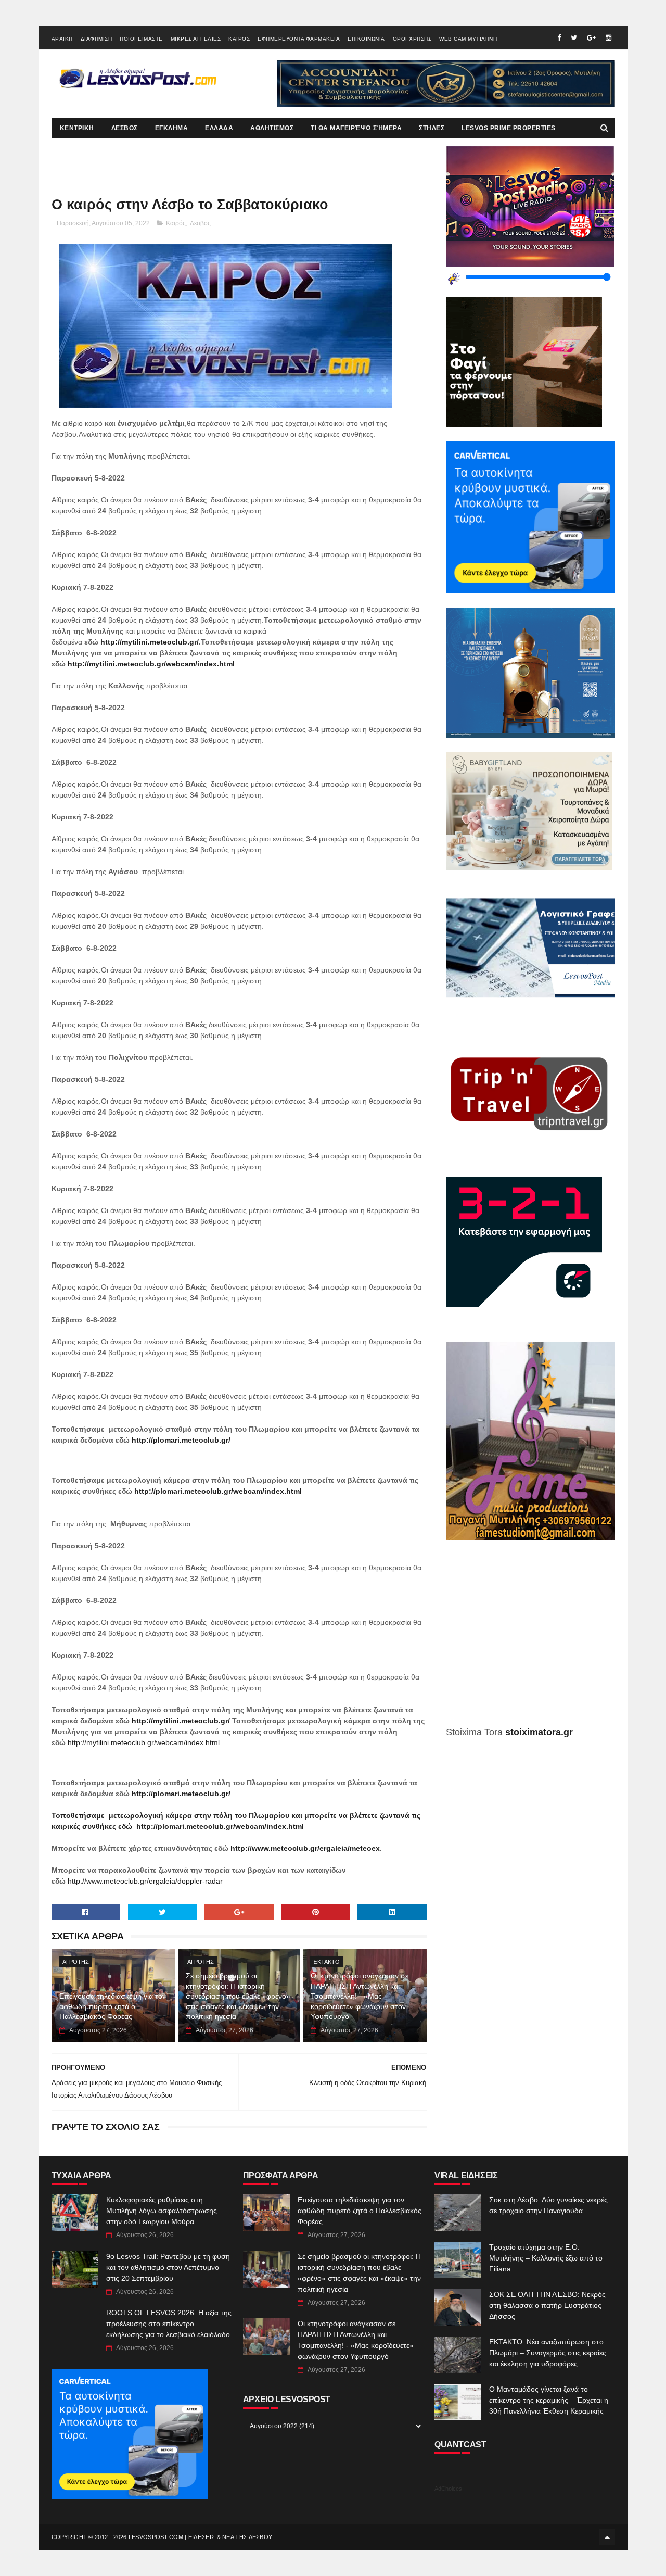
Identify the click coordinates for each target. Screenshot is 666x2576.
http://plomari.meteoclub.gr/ (181, 1440)
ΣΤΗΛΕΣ (432, 128)
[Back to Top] (607, 2537)
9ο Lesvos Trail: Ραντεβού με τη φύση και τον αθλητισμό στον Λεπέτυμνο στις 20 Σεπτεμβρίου (168, 2267)
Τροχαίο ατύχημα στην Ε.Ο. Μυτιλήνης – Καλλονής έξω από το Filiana (546, 2258)
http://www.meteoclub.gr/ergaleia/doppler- (136, 1881)
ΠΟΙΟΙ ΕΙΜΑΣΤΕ (141, 39)
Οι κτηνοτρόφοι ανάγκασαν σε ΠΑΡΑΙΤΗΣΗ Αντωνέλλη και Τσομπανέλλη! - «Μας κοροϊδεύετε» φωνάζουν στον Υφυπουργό (360, 1996)
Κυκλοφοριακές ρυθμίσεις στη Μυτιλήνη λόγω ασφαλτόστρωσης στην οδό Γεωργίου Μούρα (162, 2211)
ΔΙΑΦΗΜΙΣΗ (97, 39)
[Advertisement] (530, 1641)
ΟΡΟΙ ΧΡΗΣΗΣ (412, 39)
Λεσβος (200, 223)
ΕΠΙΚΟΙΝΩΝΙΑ (366, 39)
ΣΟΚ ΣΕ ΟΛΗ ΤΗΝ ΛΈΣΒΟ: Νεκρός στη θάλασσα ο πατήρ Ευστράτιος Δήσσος (547, 2305)
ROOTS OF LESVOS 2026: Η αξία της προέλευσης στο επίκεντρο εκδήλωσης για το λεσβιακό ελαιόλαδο (169, 2324)
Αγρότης (76, 1962)
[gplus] (591, 38)
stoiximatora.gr (539, 1732)
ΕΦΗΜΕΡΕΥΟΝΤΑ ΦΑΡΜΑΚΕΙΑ (299, 39)
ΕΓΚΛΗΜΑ (172, 128)
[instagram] (609, 38)
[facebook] (559, 38)
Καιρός (176, 223)
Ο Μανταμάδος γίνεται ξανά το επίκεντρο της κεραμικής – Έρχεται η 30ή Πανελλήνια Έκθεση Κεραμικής (549, 2400)
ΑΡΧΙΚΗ (62, 39)
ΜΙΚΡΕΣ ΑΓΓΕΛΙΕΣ (196, 39)
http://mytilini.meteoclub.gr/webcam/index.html (151, 664)
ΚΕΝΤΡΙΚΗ (77, 128)
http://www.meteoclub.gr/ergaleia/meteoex (305, 1848)
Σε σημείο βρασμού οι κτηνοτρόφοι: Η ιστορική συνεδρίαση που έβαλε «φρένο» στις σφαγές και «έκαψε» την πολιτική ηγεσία (238, 1996)
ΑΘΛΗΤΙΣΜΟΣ (272, 128)
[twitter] (574, 38)
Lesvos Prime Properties (509, 128)
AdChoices (448, 2489)
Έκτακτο (326, 1962)
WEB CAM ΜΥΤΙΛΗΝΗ (468, 39)
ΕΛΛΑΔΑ (219, 128)
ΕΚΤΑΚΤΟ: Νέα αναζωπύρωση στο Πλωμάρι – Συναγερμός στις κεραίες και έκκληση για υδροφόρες (548, 2353)
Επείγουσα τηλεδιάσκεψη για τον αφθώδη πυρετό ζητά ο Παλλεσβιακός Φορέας (113, 2006)
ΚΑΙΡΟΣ (239, 39)
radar (214, 1881)
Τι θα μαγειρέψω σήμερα (356, 128)
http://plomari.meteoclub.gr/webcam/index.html (218, 1491)
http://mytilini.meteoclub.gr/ (150, 642)
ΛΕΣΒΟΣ (125, 128)
